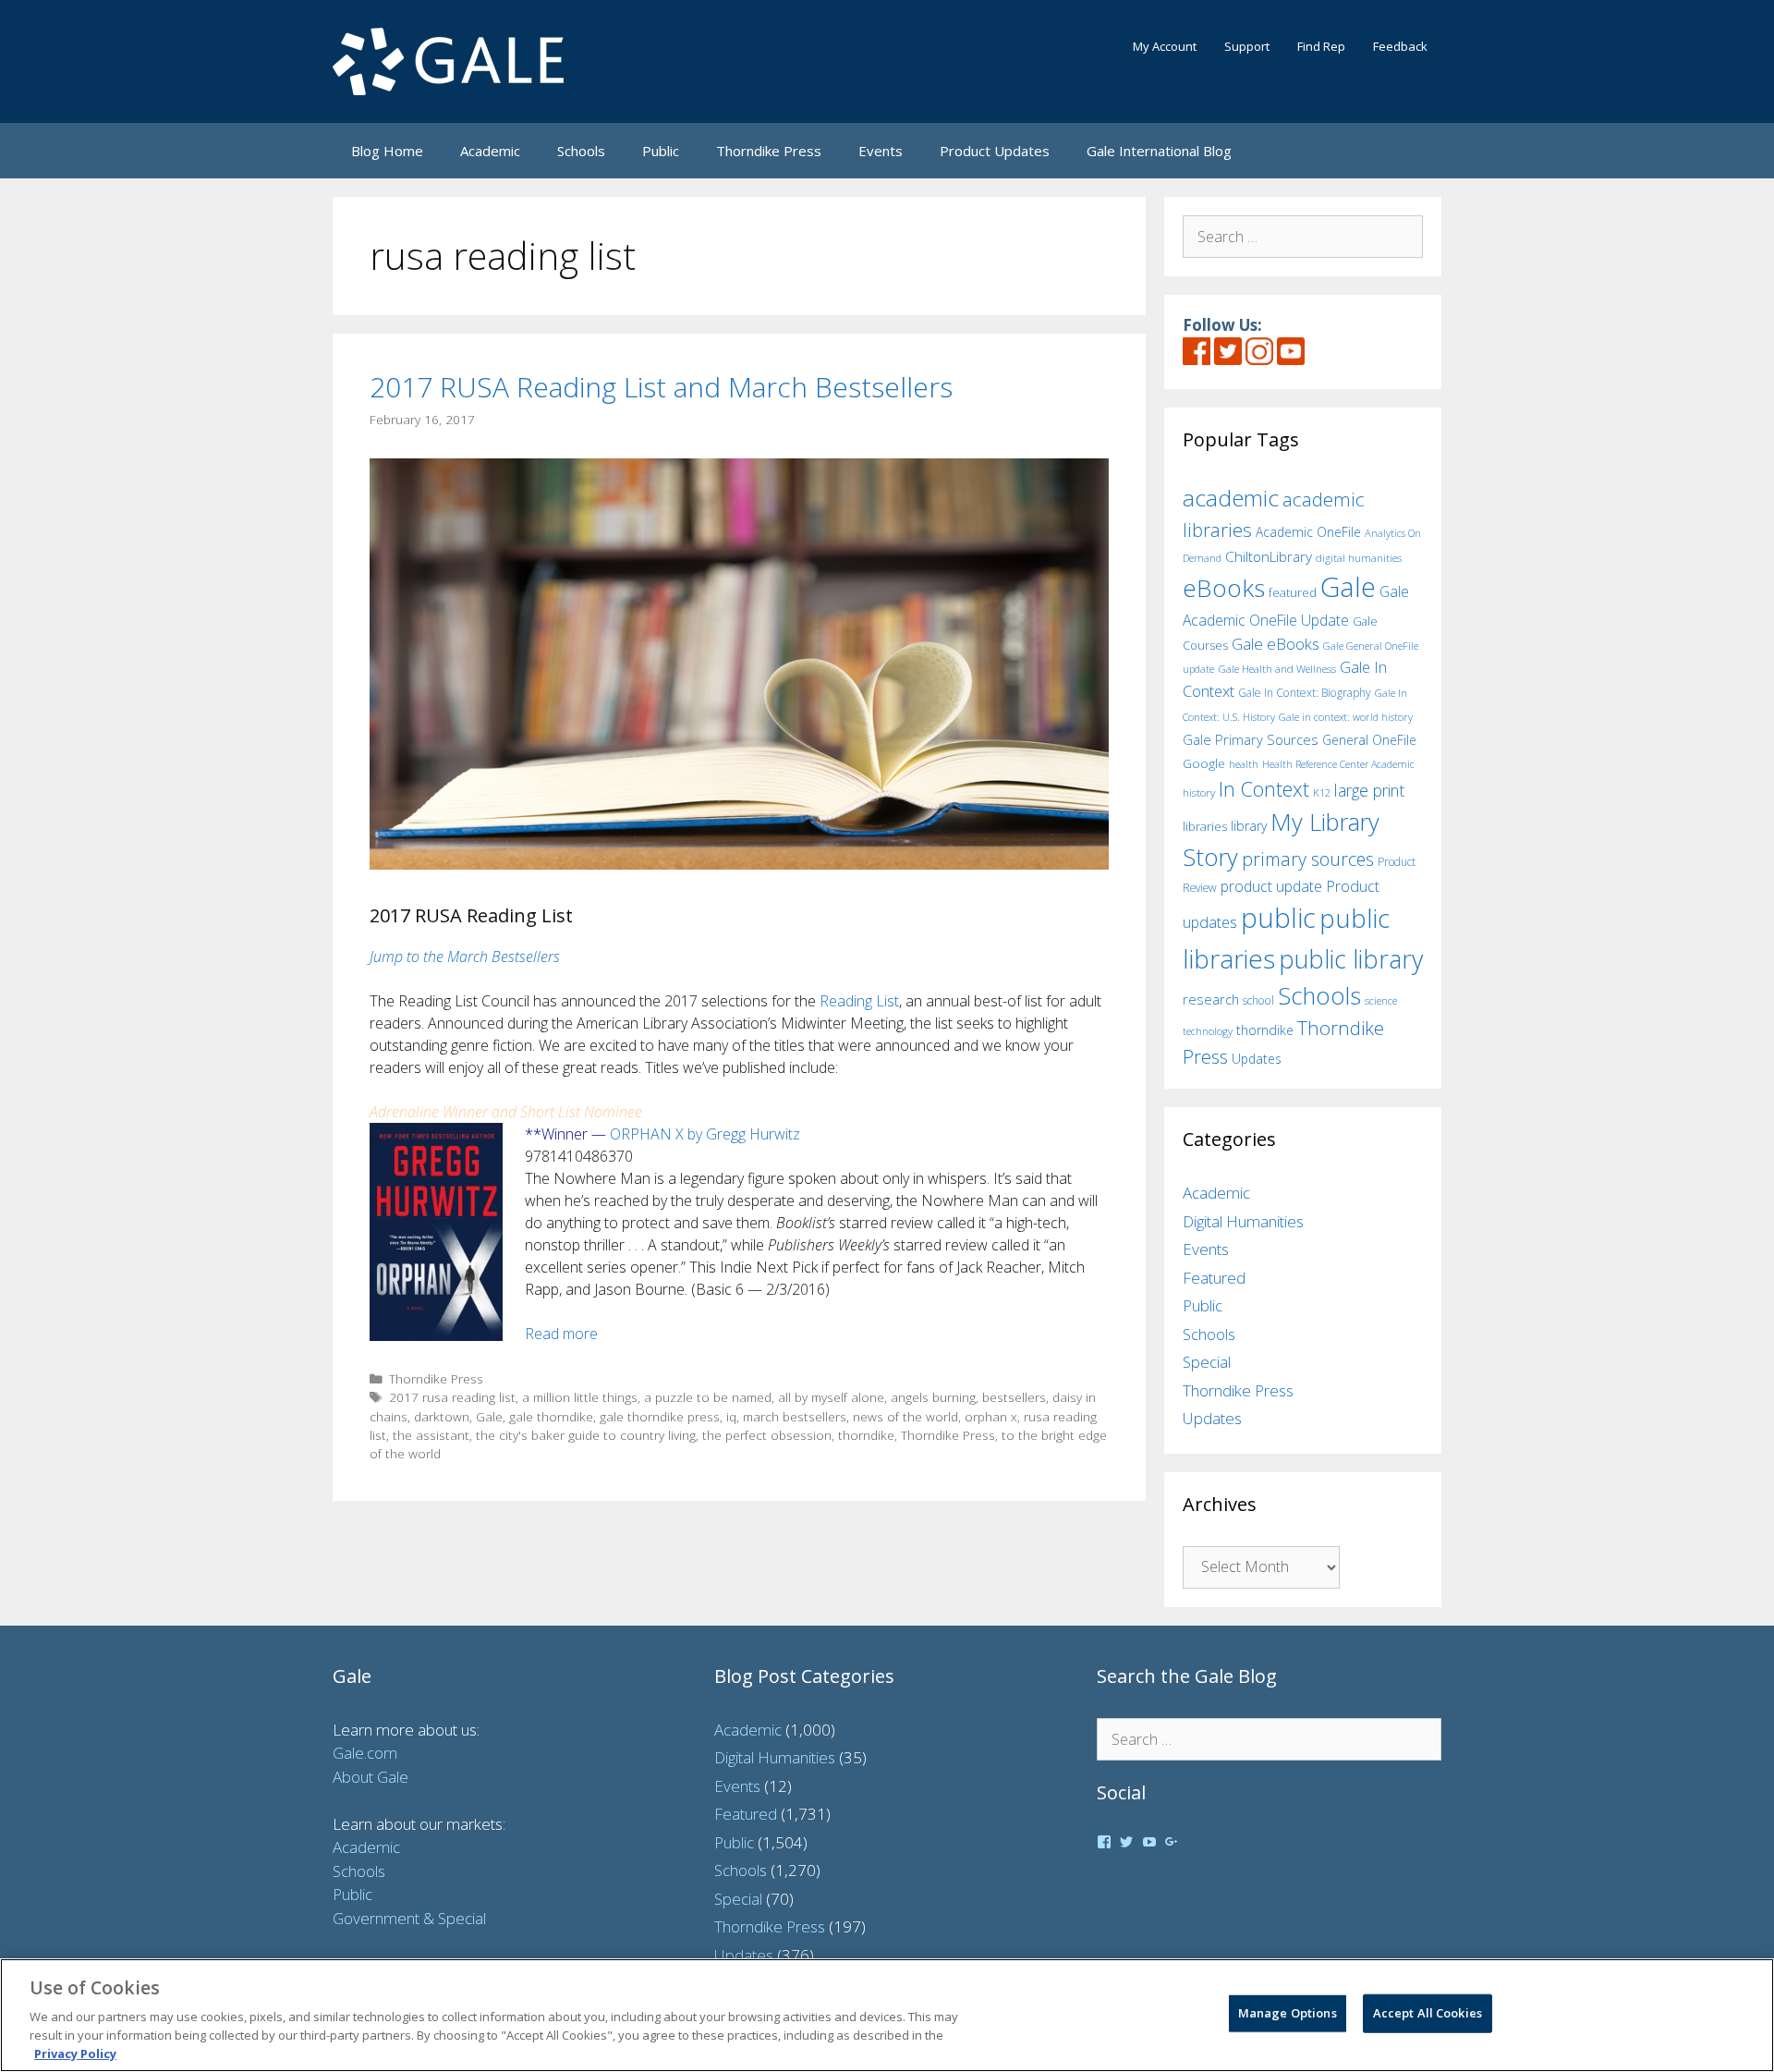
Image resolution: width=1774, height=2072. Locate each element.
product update (1271, 886)
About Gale (371, 1777)
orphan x (991, 1416)
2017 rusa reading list (452, 1397)
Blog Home (387, 151)
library (1249, 826)
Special (1207, 1362)
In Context (1264, 789)
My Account (1165, 46)
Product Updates (995, 151)
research (1211, 999)
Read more (561, 1334)
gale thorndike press (660, 1416)
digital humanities (1359, 558)
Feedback (1400, 46)
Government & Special (409, 1918)
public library (1351, 959)
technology (1208, 1031)
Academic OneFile (1308, 532)
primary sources (1308, 859)
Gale (489, 1416)
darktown (442, 1416)
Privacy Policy (75, 2053)
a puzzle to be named (708, 1397)
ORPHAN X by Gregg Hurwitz (705, 1134)
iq (731, 1416)
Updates (1257, 1059)
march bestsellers (795, 1416)
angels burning (933, 1397)
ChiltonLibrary (1269, 557)
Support (1247, 46)
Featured (1214, 1278)
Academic (490, 151)
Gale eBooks (1276, 644)
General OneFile (1369, 740)
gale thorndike (551, 1416)
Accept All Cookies (1428, 2013)
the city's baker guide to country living (586, 1435)
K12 (1322, 792)
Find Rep (1321, 46)
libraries (1205, 826)
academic (1231, 498)
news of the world (905, 1416)
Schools (581, 151)
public (1278, 918)
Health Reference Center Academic (1338, 764)
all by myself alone (831, 1397)
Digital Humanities (1243, 1221)
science (1381, 1000)
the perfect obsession (767, 1435)
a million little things (580, 1397)
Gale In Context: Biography (1305, 693)
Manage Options (1288, 2013)
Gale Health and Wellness (1277, 669)
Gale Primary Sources (1251, 739)
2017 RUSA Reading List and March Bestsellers (661, 387)
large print (1369, 790)
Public (661, 151)
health (1244, 764)
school (1258, 1000)
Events (881, 151)
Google (1204, 763)
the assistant (431, 1435)
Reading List (859, 1001)
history (1199, 792)
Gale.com (365, 1753)
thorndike (866, 1435)
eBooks (1224, 588)
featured (1293, 592)
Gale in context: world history (1346, 717)
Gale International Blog (1159, 151)
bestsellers (1014, 1397)
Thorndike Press (769, 151)
